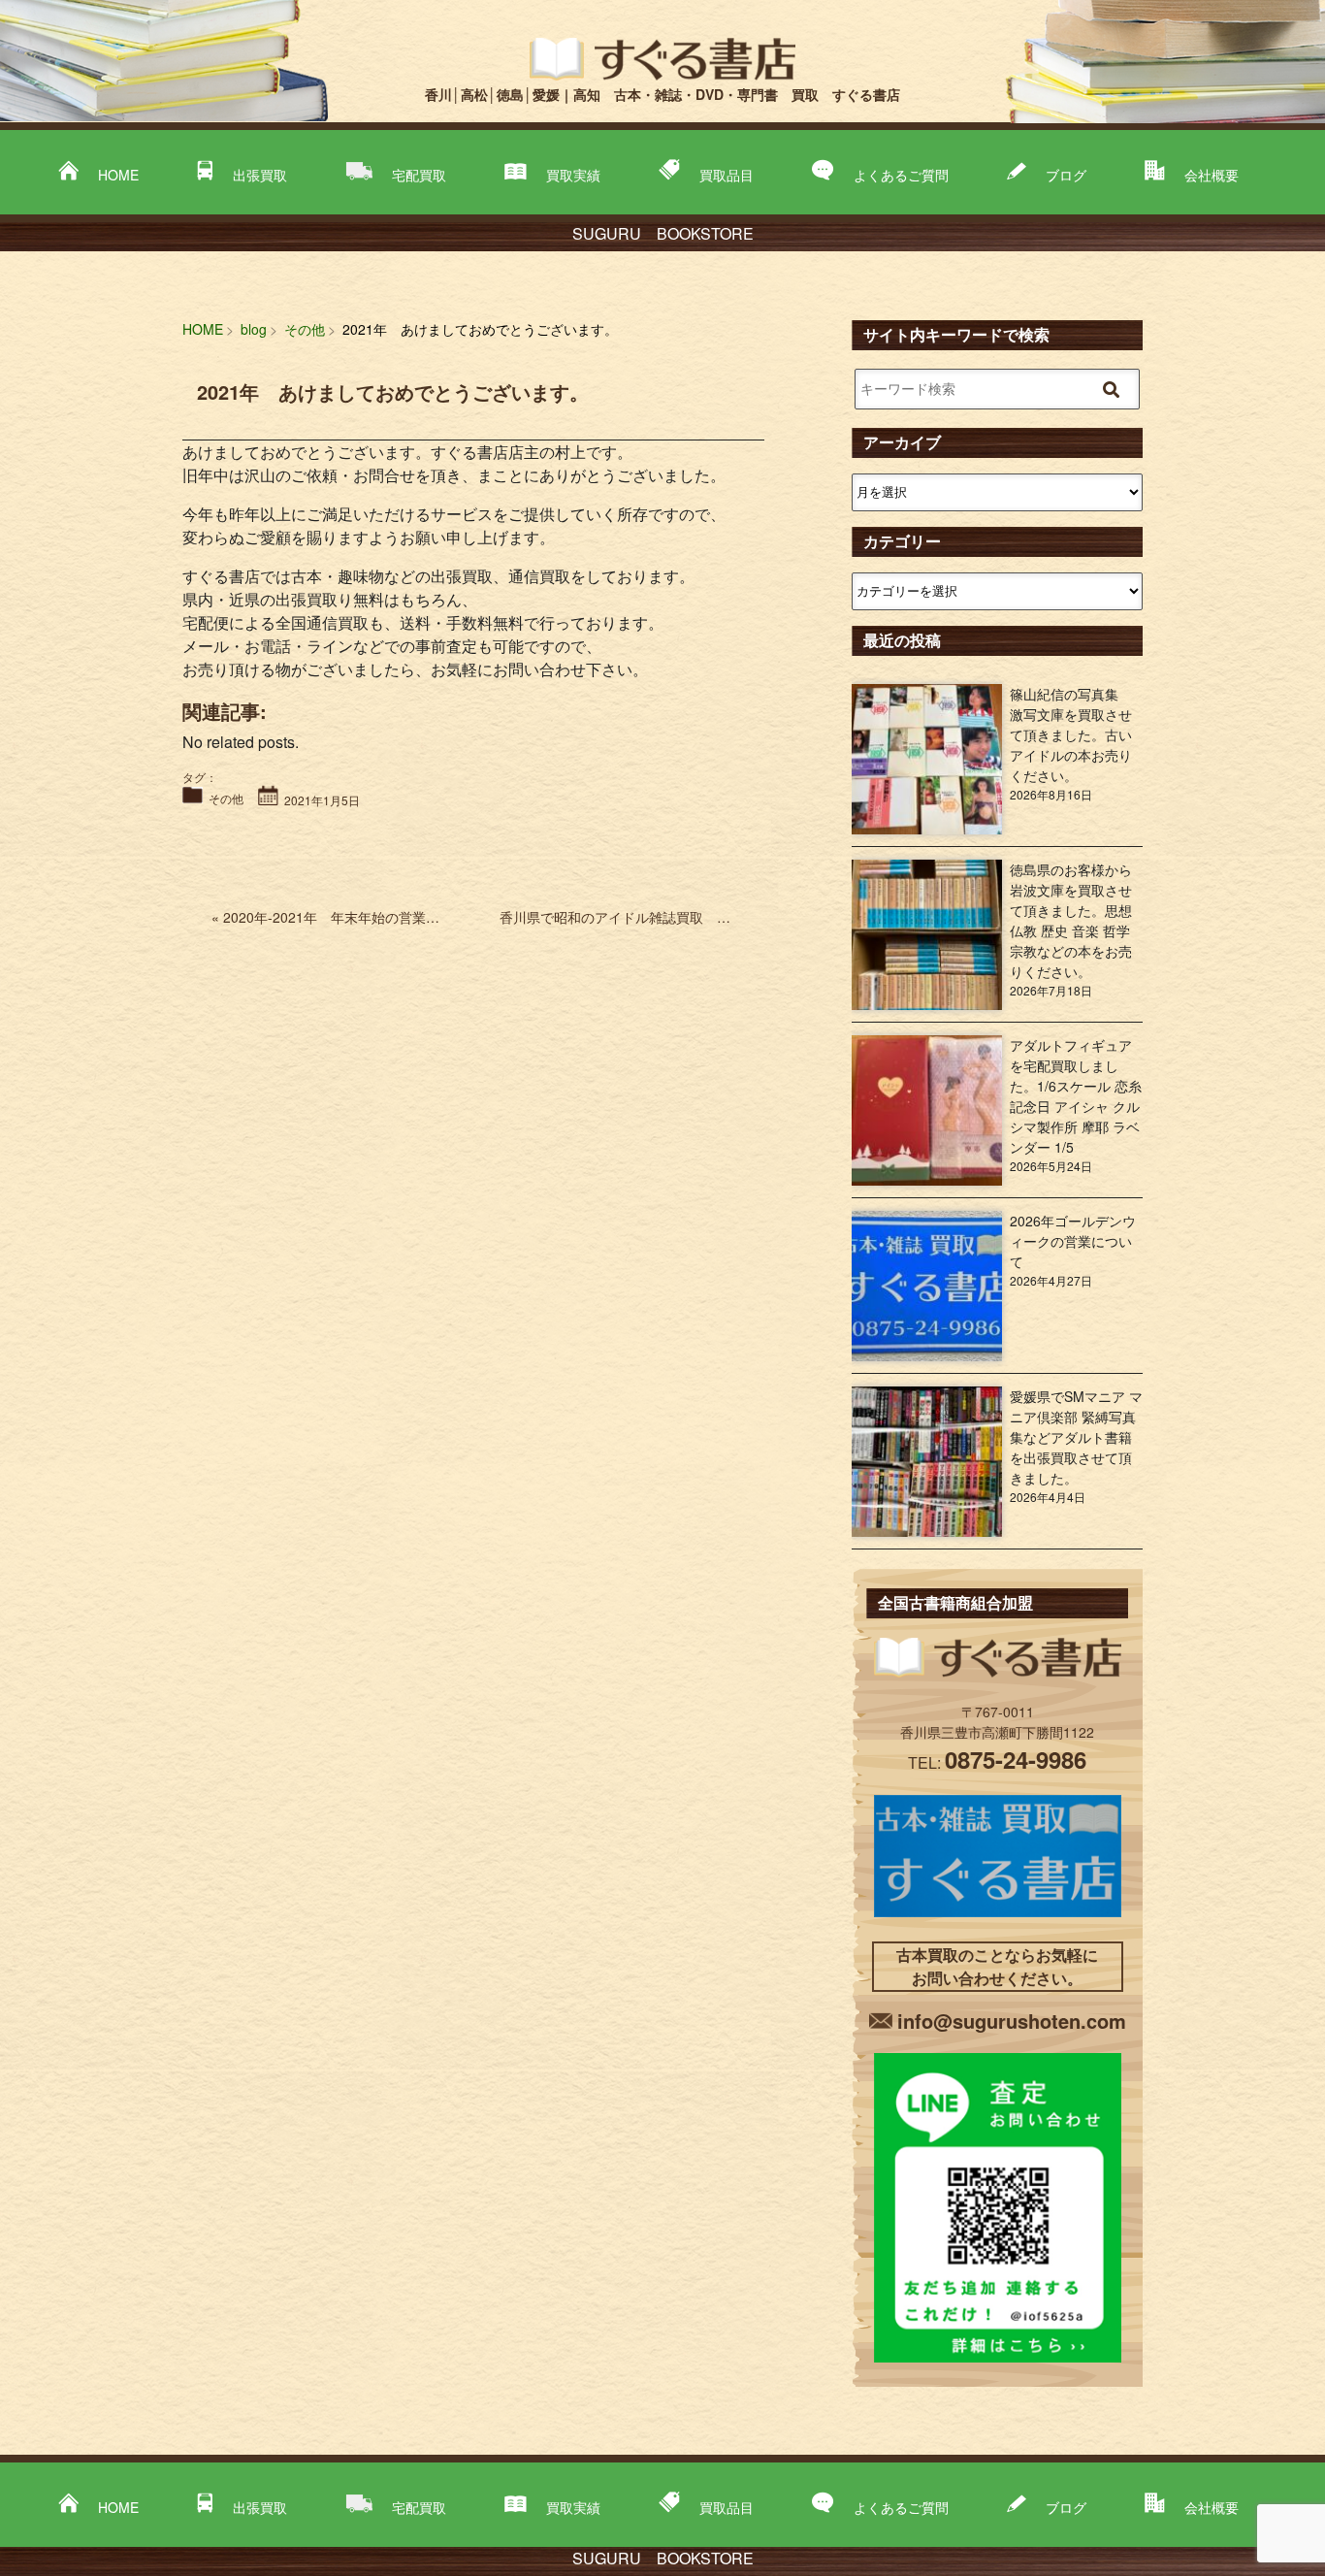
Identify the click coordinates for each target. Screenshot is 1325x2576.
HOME (118, 175)
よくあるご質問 (901, 175)
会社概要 (1212, 175)
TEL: (997, 1762)
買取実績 (573, 175)
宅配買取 (419, 175)
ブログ (1066, 175)
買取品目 (727, 175)
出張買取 (260, 175)
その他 (226, 798)
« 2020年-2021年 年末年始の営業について (346, 917)
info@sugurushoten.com (1012, 2021)
